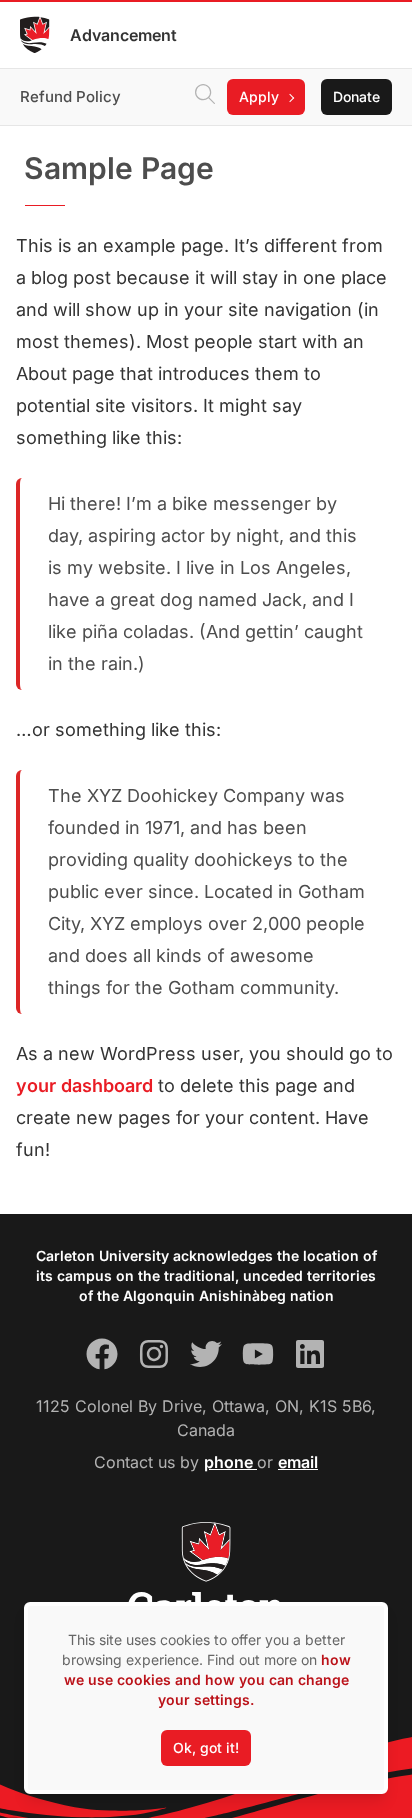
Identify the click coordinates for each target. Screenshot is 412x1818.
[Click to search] (205, 97)
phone (230, 1462)
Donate (356, 96)
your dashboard (84, 1085)
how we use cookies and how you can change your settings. (207, 1679)
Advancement (123, 35)
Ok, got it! (206, 1747)
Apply (259, 96)
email (298, 1462)
